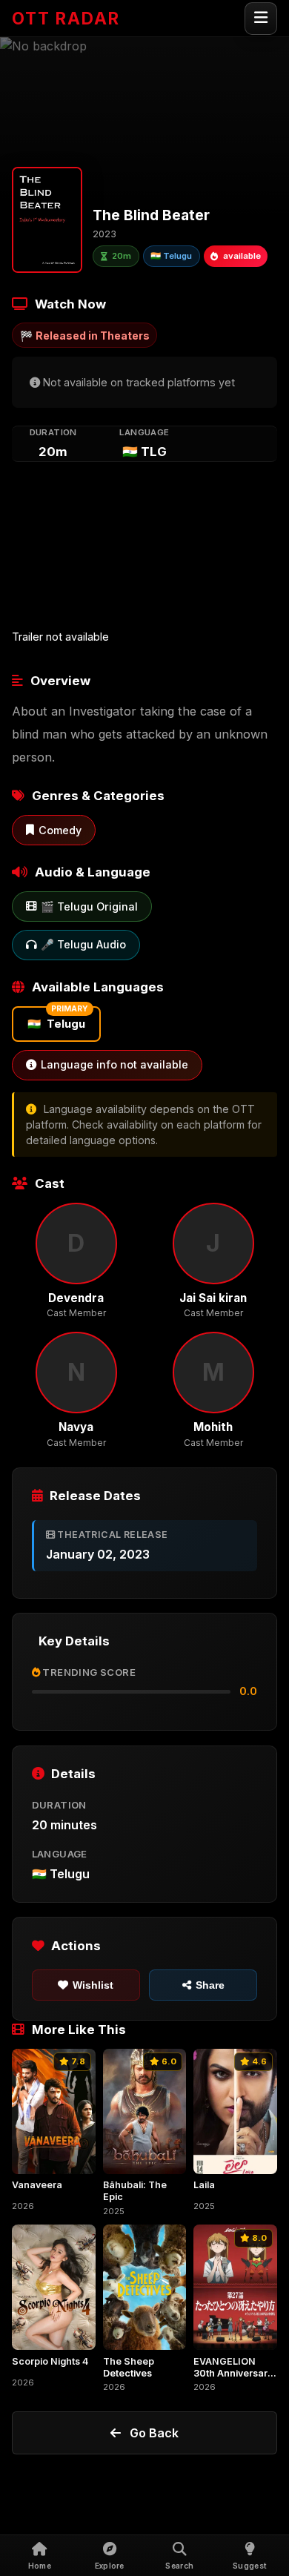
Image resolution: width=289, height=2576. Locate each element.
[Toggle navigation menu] (261, 19)
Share (210, 1985)
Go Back (154, 2433)
